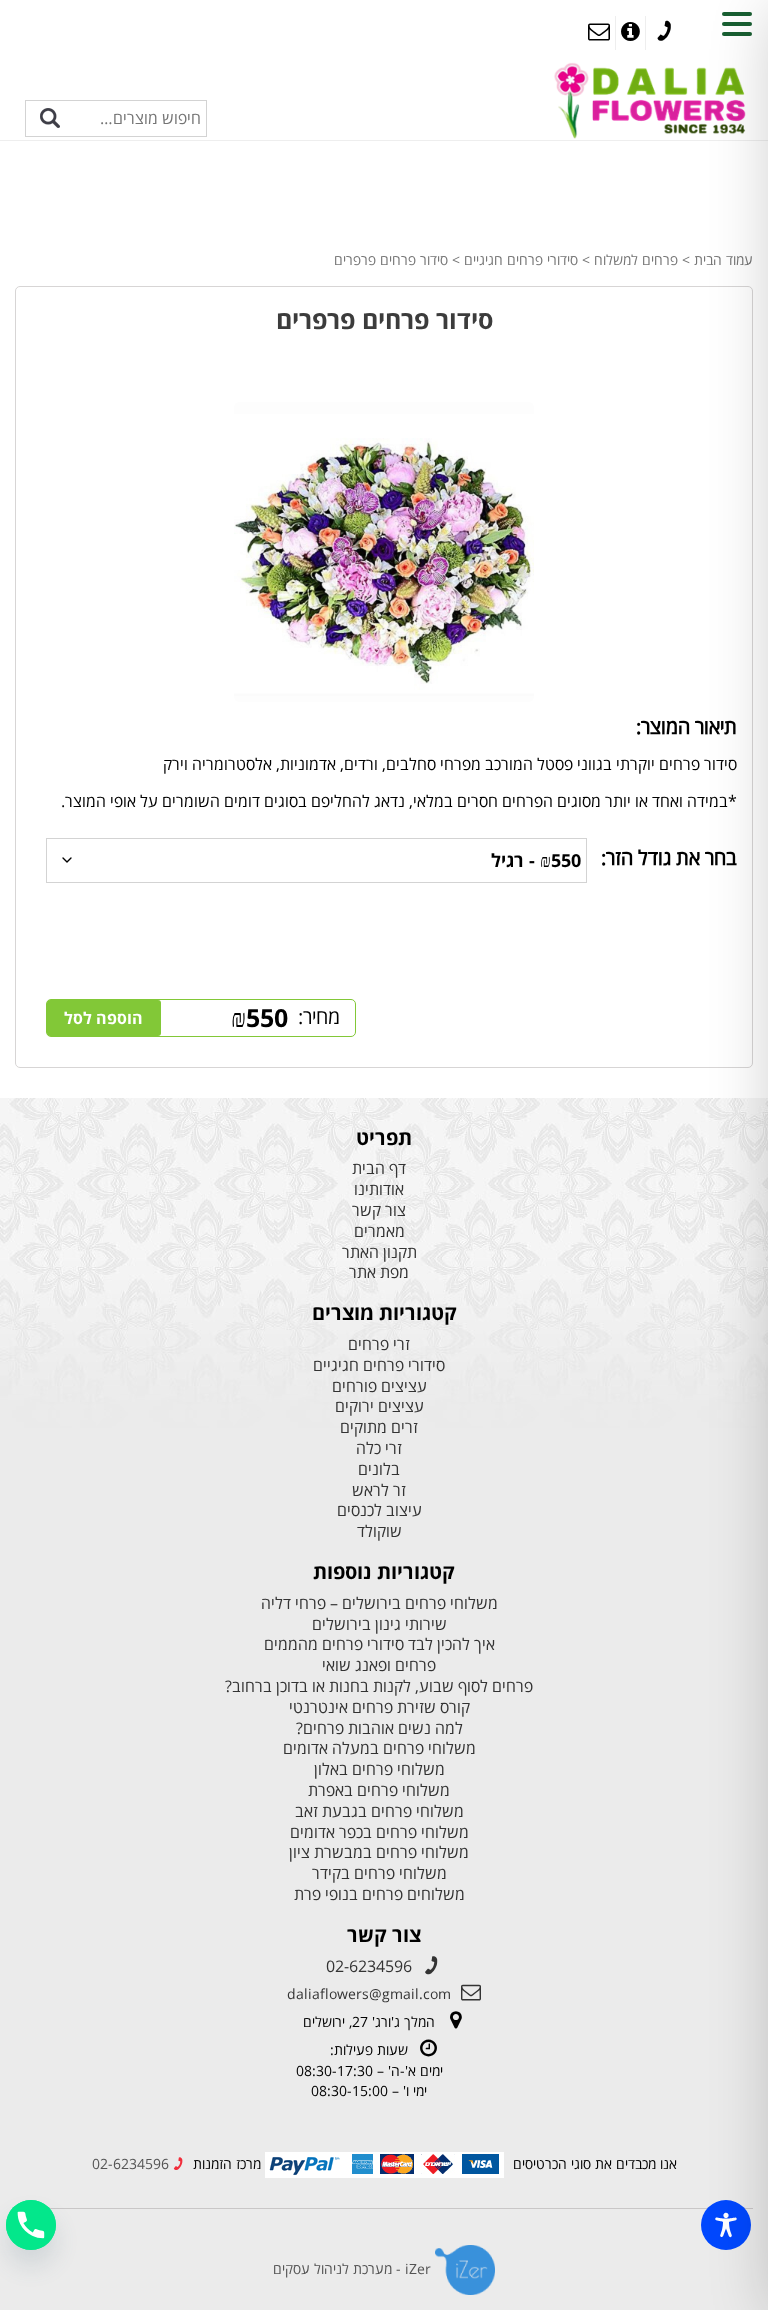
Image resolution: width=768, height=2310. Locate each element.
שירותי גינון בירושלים (379, 1624)
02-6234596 (369, 1966)
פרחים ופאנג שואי (379, 1665)
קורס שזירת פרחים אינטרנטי (379, 1707)
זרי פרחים (379, 1344)
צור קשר (379, 1210)
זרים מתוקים (379, 1427)
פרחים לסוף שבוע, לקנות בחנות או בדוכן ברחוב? (379, 1686)
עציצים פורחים (379, 1386)
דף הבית (379, 1168)
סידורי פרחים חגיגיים (521, 259)
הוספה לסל (103, 1018)
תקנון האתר (379, 1252)
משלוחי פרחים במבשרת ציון (379, 1852)
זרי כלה (379, 1448)
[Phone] (31, 2225)
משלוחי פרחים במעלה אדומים (379, 1748)
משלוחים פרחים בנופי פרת (379, 1894)
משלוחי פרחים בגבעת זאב (379, 1811)
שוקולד (379, 1531)
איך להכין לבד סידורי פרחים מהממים (379, 1644)
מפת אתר (379, 1272)
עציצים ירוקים (379, 1406)
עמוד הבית (723, 259)
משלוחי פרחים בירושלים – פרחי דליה (379, 1603)
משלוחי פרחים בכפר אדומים (379, 1832)
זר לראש (379, 1490)
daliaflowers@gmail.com (369, 1993)
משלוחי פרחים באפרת (379, 1790)
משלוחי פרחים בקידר (379, 1873)
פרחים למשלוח (636, 259)
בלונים (379, 1469)
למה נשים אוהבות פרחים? (379, 1728)
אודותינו (379, 1189)
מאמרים (379, 1231)
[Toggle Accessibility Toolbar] (726, 2225)
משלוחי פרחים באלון (379, 1769)
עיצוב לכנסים (379, 1510)
